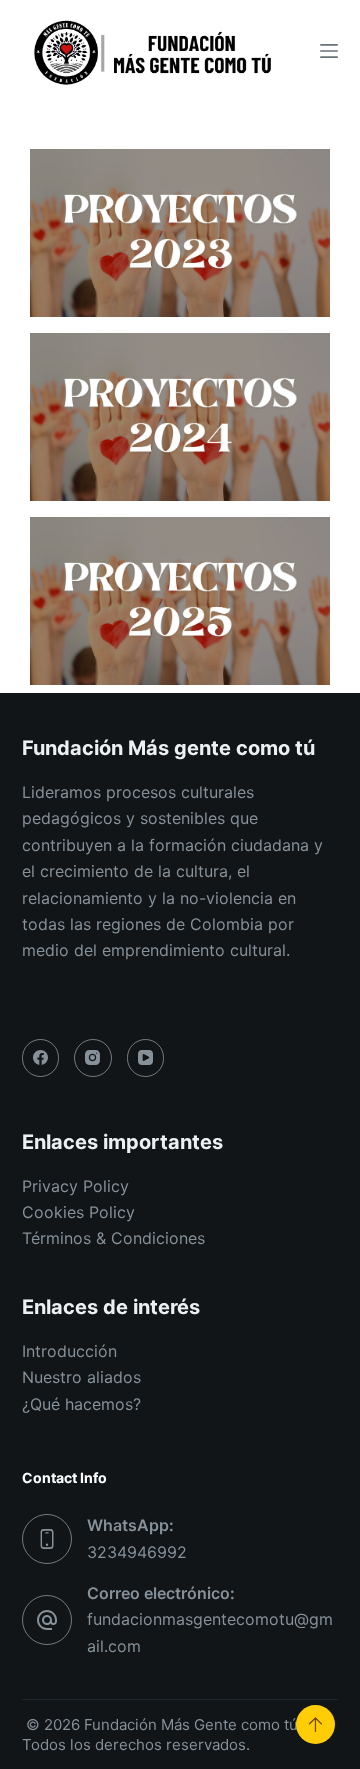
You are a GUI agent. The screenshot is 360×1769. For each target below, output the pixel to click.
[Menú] (329, 51)
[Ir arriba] (315, 1724)
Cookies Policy (78, 1212)
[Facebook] (41, 1058)
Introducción (69, 1351)
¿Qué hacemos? (81, 1404)
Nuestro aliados (81, 1377)
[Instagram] (93, 1058)
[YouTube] (146, 1058)
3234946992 (137, 1552)
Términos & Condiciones (113, 1238)
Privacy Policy (75, 1186)
